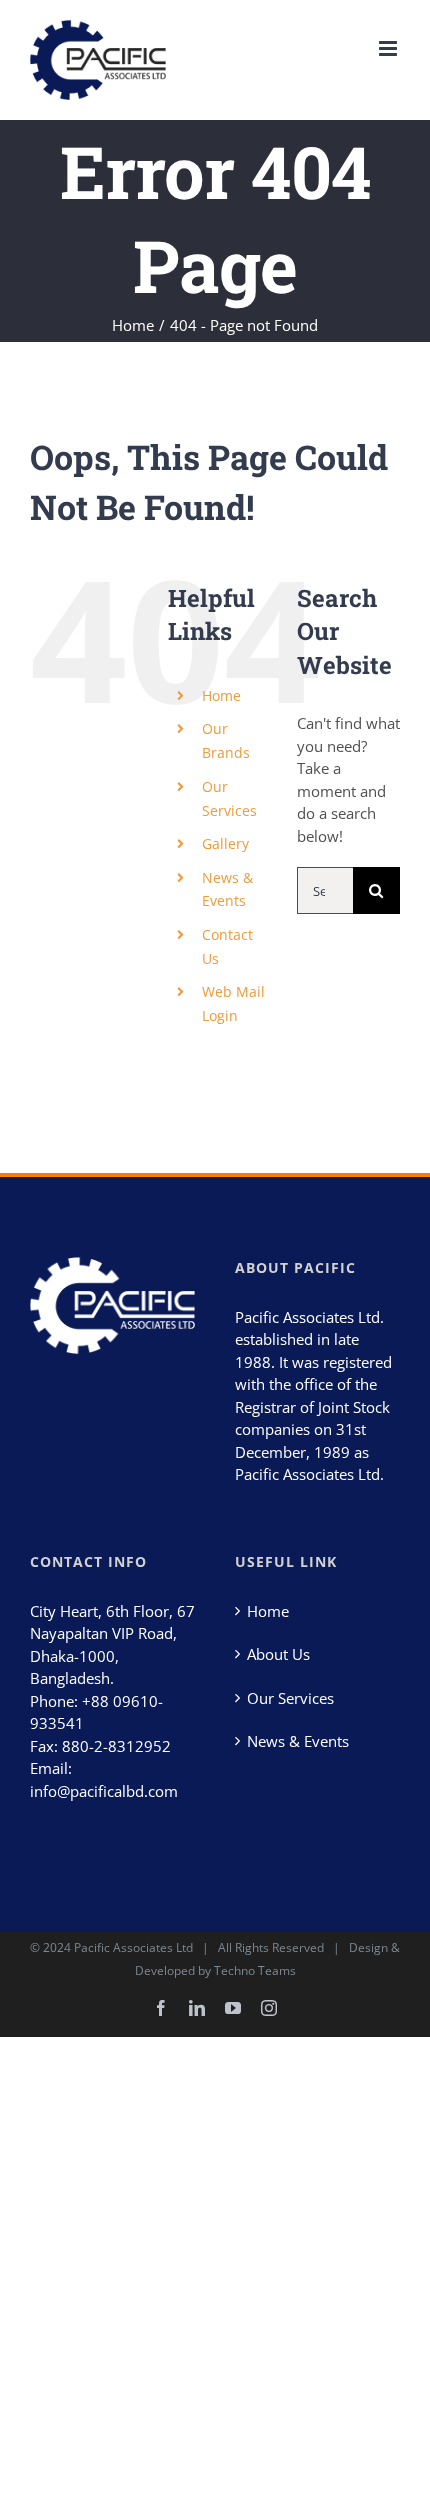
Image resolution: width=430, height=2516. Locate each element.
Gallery (225, 843)
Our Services (290, 1698)
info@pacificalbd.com (104, 1791)
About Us (278, 1654)
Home (221, 695)
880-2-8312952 (116, 1746)
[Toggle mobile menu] (389, 48)
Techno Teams (255, 1970)
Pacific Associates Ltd (133, 1947)
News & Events (298, 1741)
